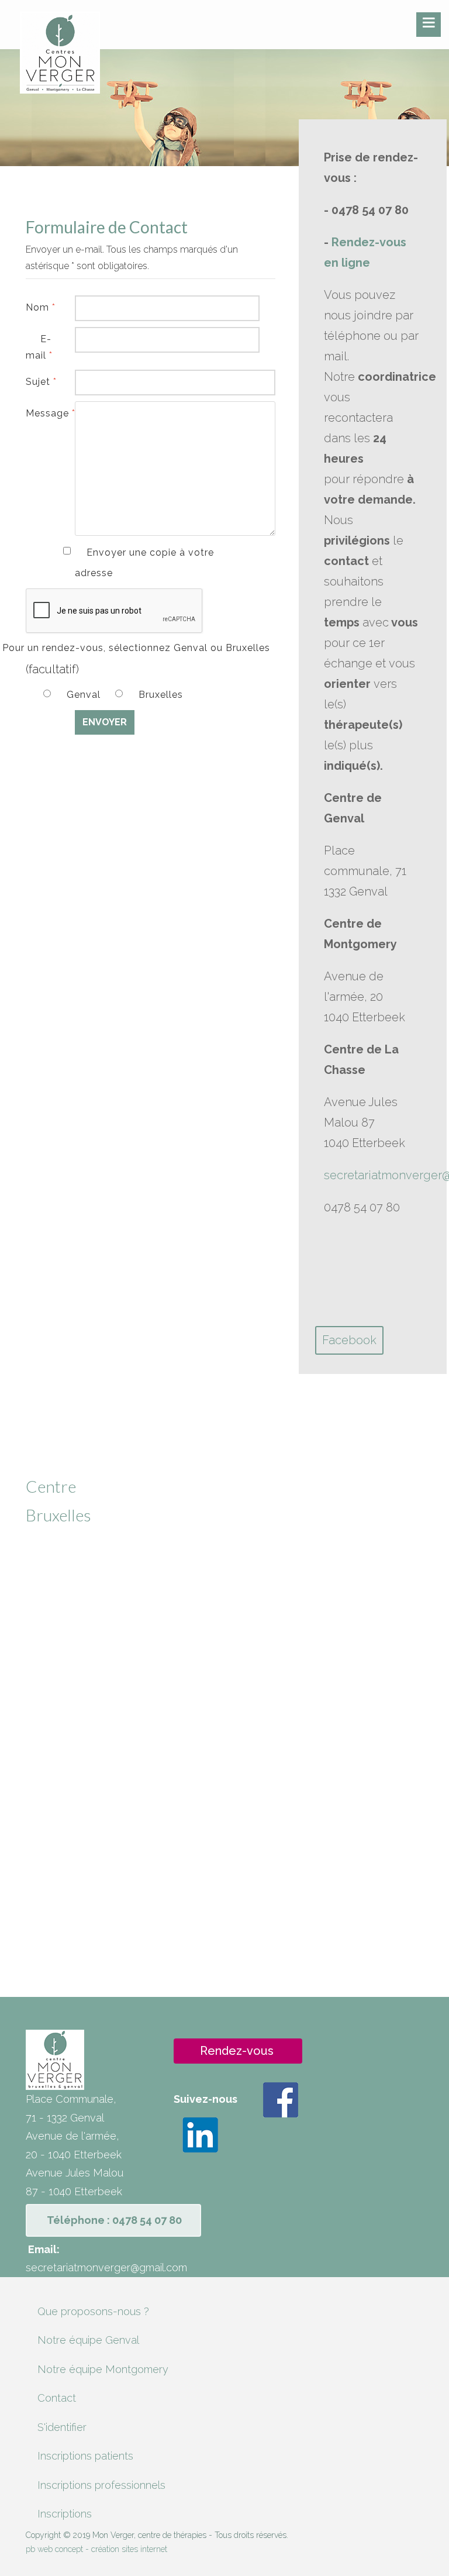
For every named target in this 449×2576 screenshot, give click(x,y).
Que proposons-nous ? (93, 2311)
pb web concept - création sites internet (96, 2549)
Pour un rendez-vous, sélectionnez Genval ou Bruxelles (136, 648)
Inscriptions (65, 2514)
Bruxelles (161, 695)
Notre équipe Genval (88, 2340)
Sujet (39, 382)
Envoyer (105, 722)
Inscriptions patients (85, 2456)
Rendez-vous (237, 2051)
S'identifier (62, 2427)
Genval (85, 695)
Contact (57, 2398)
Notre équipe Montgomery (103, 2369)
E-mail (39, 347)
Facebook (349, 1340)
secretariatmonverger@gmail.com (106, 2267)
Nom (39, 307)
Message (39, 413)
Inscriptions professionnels (101, 2485)
